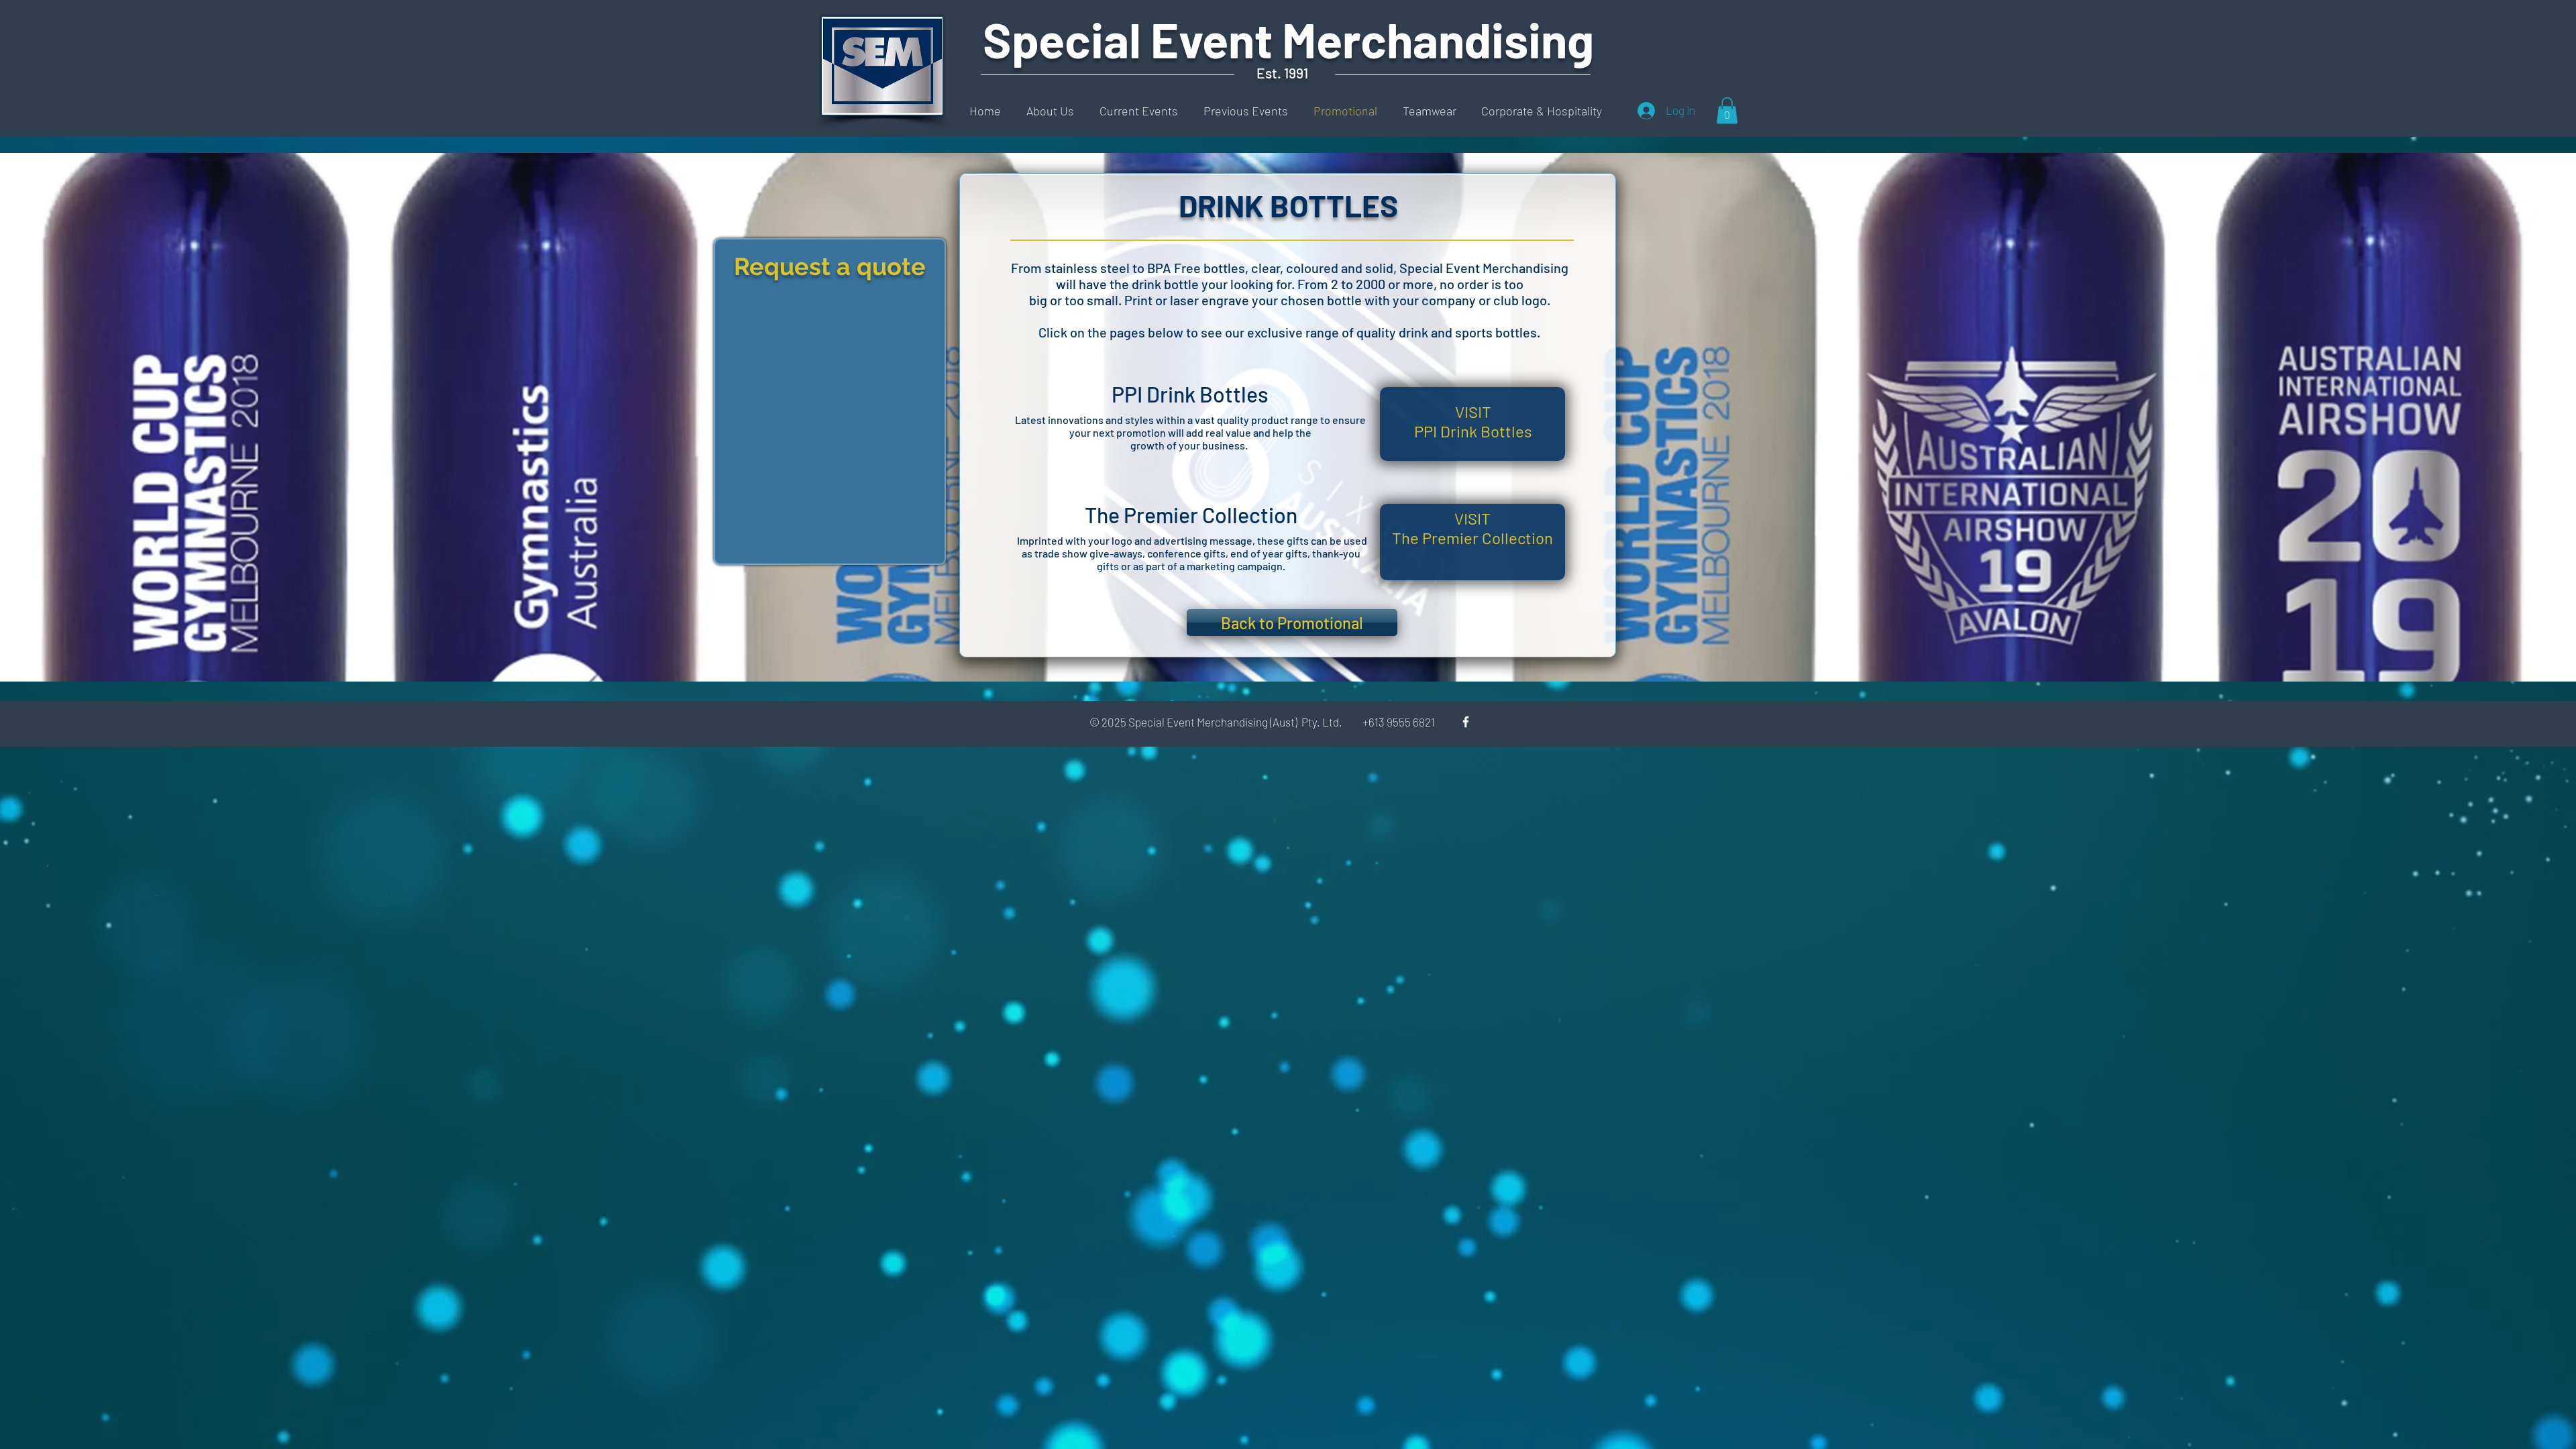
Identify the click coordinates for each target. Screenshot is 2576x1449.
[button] (1727, 110)
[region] (830, 401)
